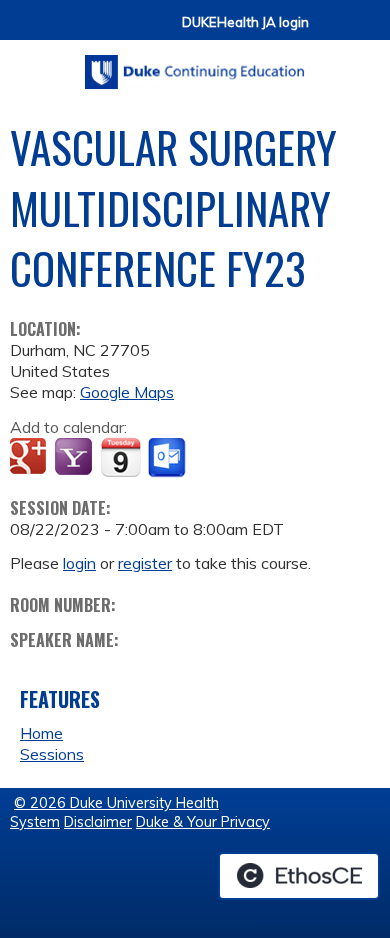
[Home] (195, 65)
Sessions (52, 754)
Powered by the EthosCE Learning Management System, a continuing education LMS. (299, 876)
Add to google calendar (30, 458)
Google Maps (127, 392)
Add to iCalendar (120, 457)
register (145, 563)
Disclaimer (98, 822)
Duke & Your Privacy (203, 822)
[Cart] (332, 31)
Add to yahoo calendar (75, 458)
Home (41, 733)
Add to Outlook (168, 458)
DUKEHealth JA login (245, 22)
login (79, 563)
